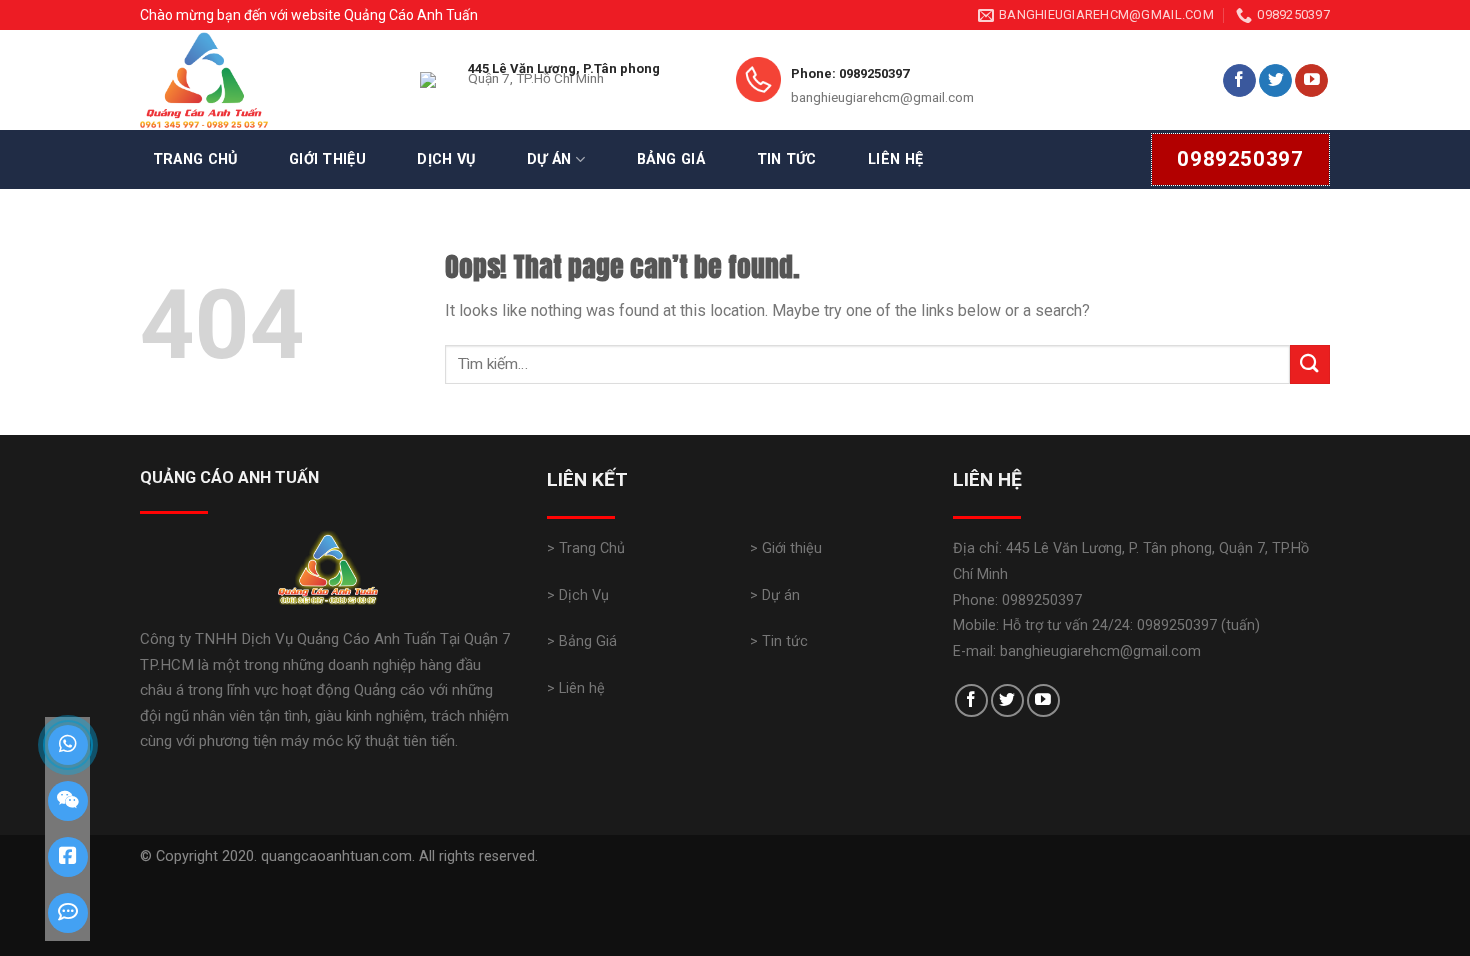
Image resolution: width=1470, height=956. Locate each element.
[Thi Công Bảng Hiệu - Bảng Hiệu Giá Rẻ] (265, 80)
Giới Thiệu (327, 159)
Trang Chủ (195, 159)
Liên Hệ (895, 159)
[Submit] (1310, 364)
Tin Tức (787, 159)
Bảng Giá (671, 159)
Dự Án (549, 159)
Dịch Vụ (446, 159)
